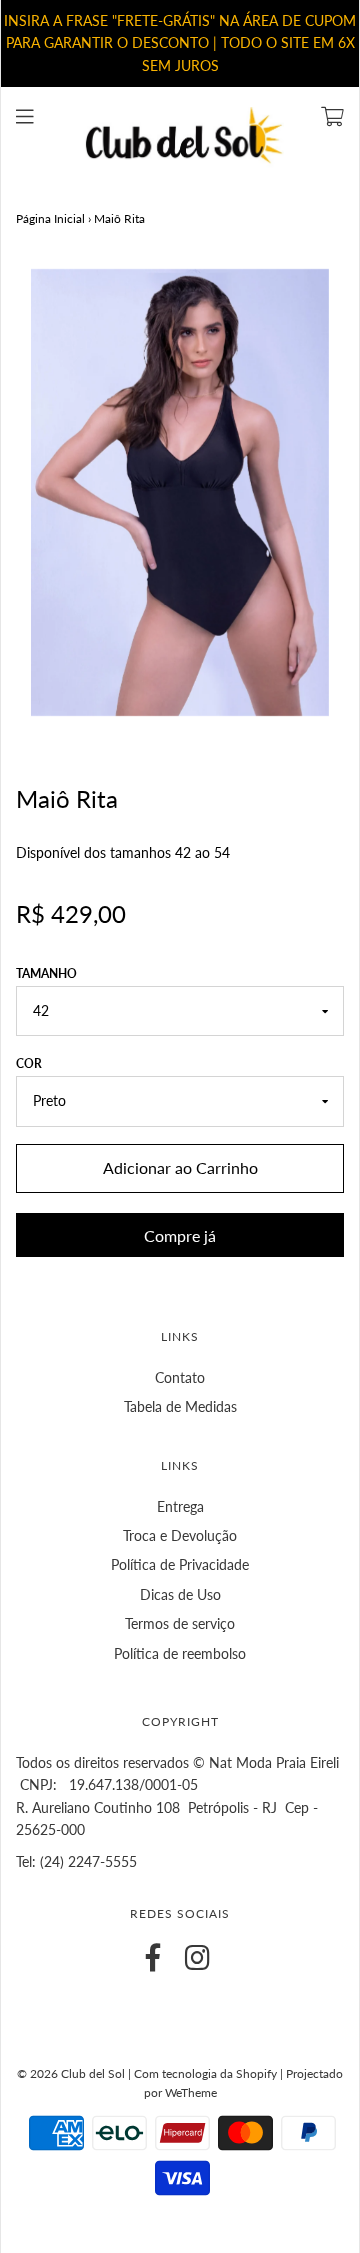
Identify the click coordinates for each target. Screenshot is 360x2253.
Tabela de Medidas (180, 1406)
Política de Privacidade (180, 1564)
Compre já (180, 1235)
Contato (180, 1377)
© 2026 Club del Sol (71, 2073)
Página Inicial (50, 218)
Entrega (180, 1506)
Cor (29, 1063)
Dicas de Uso (180, 1594)
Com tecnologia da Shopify (205, 2073)
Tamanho (46, 973)
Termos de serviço (180, 1623)
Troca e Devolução (180, 1535)
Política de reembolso (180, 1653)
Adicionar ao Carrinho (180, 1167)
